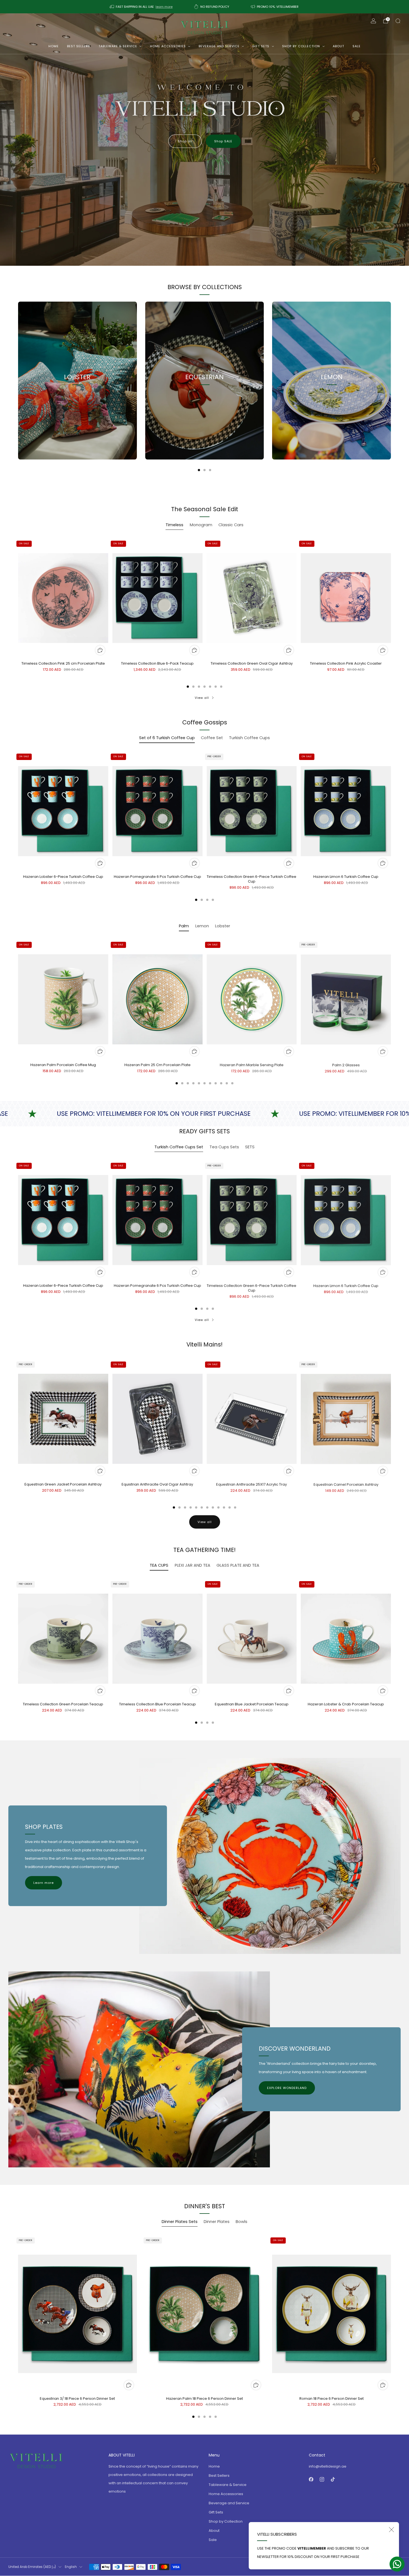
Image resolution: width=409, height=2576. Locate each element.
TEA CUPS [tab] (159, 1565)
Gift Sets (261, 46)
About (338, 46)
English (71, 2567)
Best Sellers (79, 46)
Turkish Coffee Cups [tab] (249, 738)
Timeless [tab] (174, 525)
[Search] (398, 21)
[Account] (373, 21)
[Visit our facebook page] (311, 2479)
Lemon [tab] (202, 926)
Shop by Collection (301, 46)
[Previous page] (18, 381)
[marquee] (204, 1114)
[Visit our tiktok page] (333, 2479)
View (77, 402)
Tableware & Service (118, 46)
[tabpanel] (204, 613)
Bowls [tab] (242, 2222)
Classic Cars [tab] (231, 525)
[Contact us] (397, 2564)
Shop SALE (223, 141)
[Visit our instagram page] (322, 2479)
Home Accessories (168, 46)
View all (202, 698)
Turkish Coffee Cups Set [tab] (179, 1147)
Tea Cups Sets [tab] (224, 1147)
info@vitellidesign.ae (328, 2466)
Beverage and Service (219, 46)
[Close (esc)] (391, 2530)
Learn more (44, 1883)
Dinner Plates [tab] (217, 2222)
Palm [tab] (184, 926)
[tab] (199, 470)
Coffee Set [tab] (212, 738)
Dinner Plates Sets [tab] (180, 2222)
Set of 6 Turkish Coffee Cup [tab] (167, 738)
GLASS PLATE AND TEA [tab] (238, 1565)
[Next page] (391, 381)
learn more (164, 7)
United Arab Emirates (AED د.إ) (32, 2567)
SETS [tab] (250, 1147)
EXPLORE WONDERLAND (287, 2088)
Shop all (185, 141)
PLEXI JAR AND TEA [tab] (193, 1565)
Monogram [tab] (201, 525)
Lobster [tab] (223, 926)
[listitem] (142, 7)
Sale (357, 46)
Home (54, 46)
